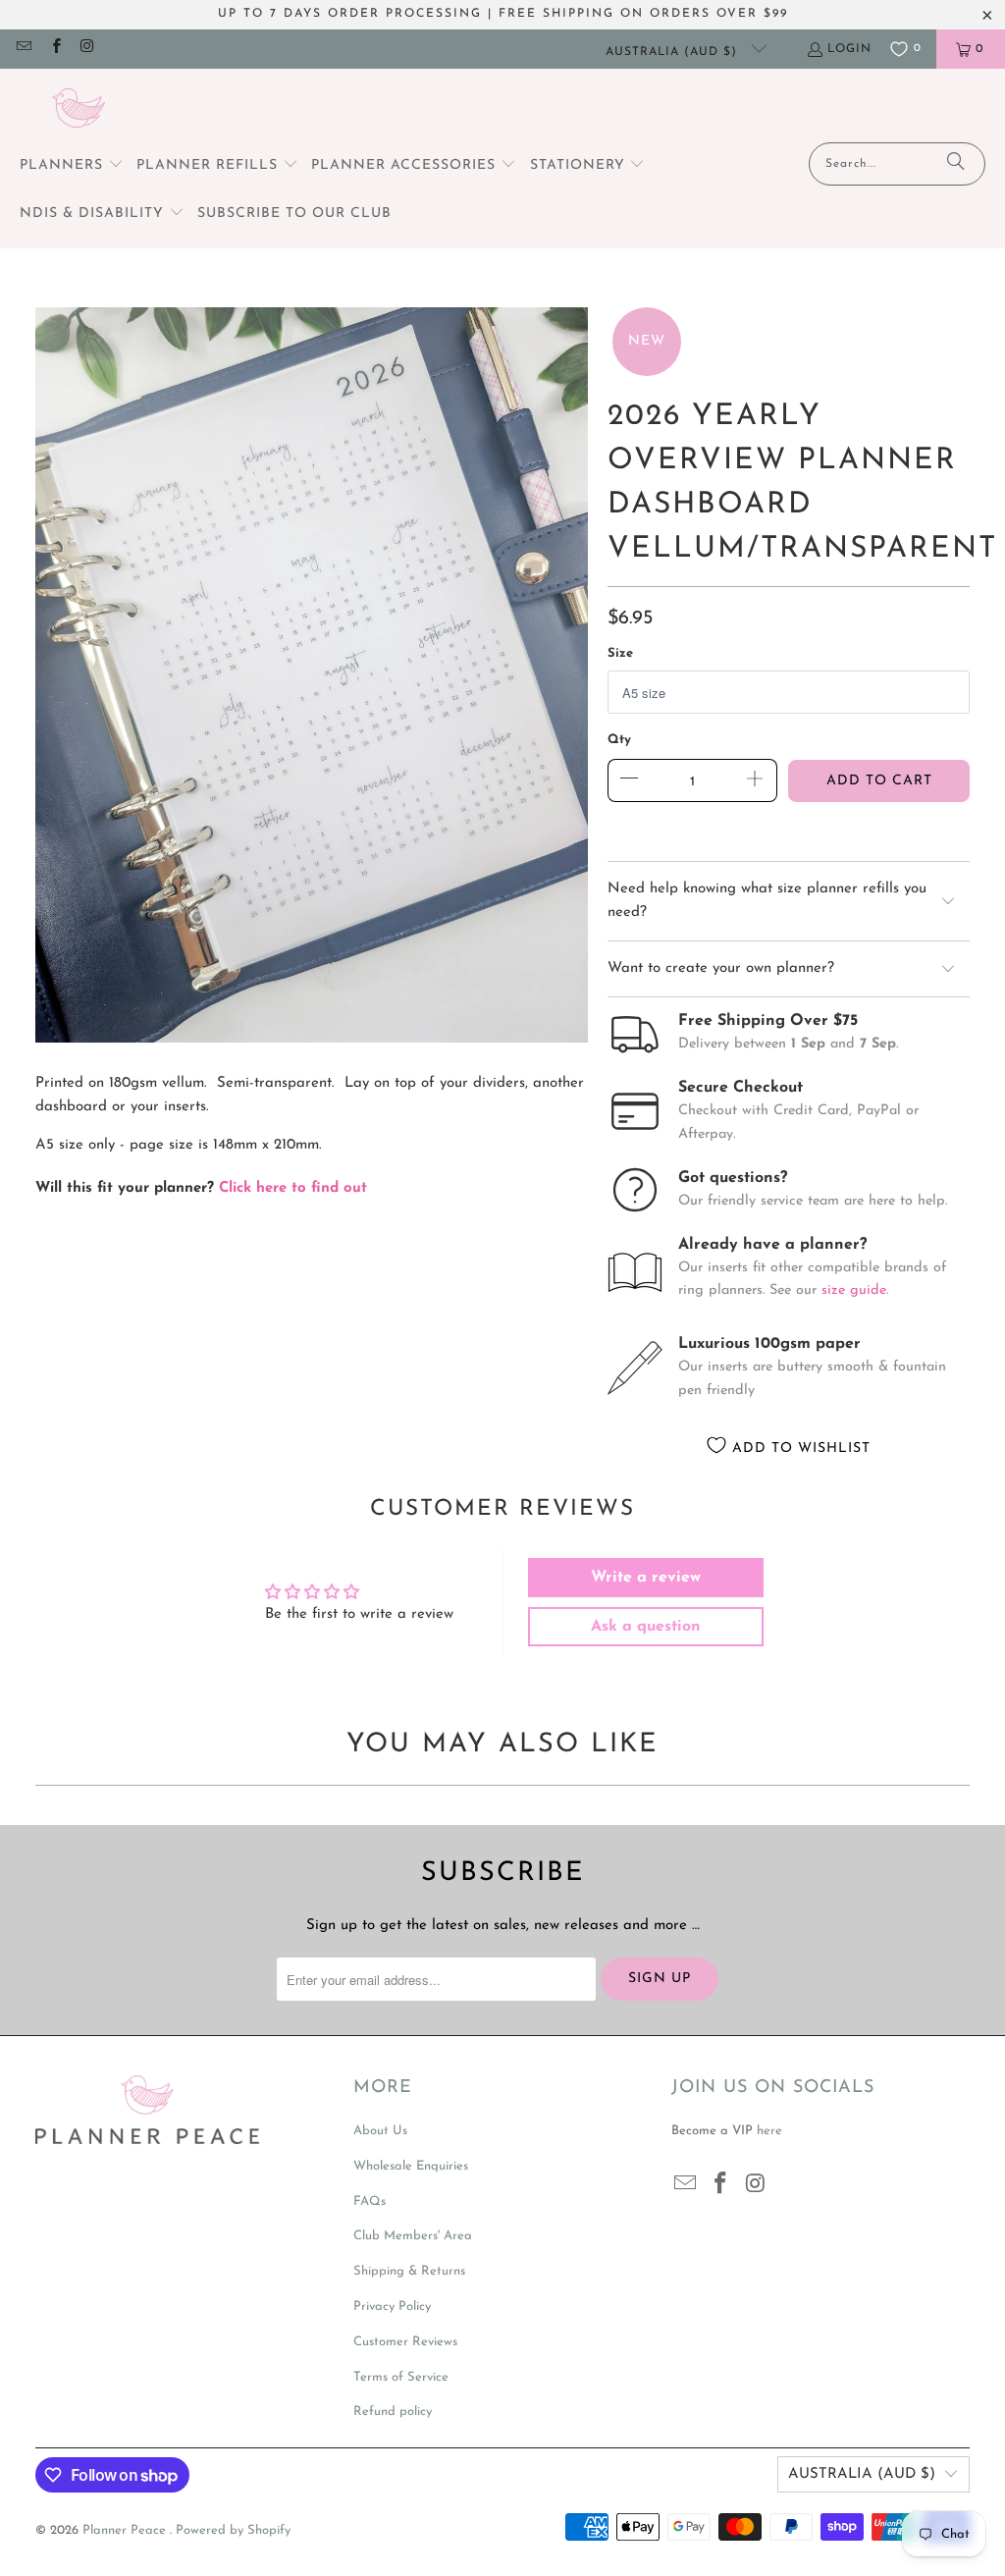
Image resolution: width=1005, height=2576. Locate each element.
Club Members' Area (413, 2236)
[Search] (956, 164)
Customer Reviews (405, 2342)
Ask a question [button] (646, 1627)
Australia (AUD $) (674, 52)
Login (849, 49)
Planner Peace (126, 2530)
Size (620, 653)
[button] (72, 166)
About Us (380, 2131)
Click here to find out (293, 1188)
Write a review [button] (646, 1578)
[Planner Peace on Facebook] (54, 49)
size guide (854, 1290)
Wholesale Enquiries (411, 2166)
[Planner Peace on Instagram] (87, 49)
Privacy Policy (392, 2307)
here (769, 2131)
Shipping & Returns (409, 2271)
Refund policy (393, 2412)
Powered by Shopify (233, 2530)
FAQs (370, 2201)
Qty (619, 740)
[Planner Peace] (79, 110)
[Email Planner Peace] (23, 49)
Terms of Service (401, 2377)
